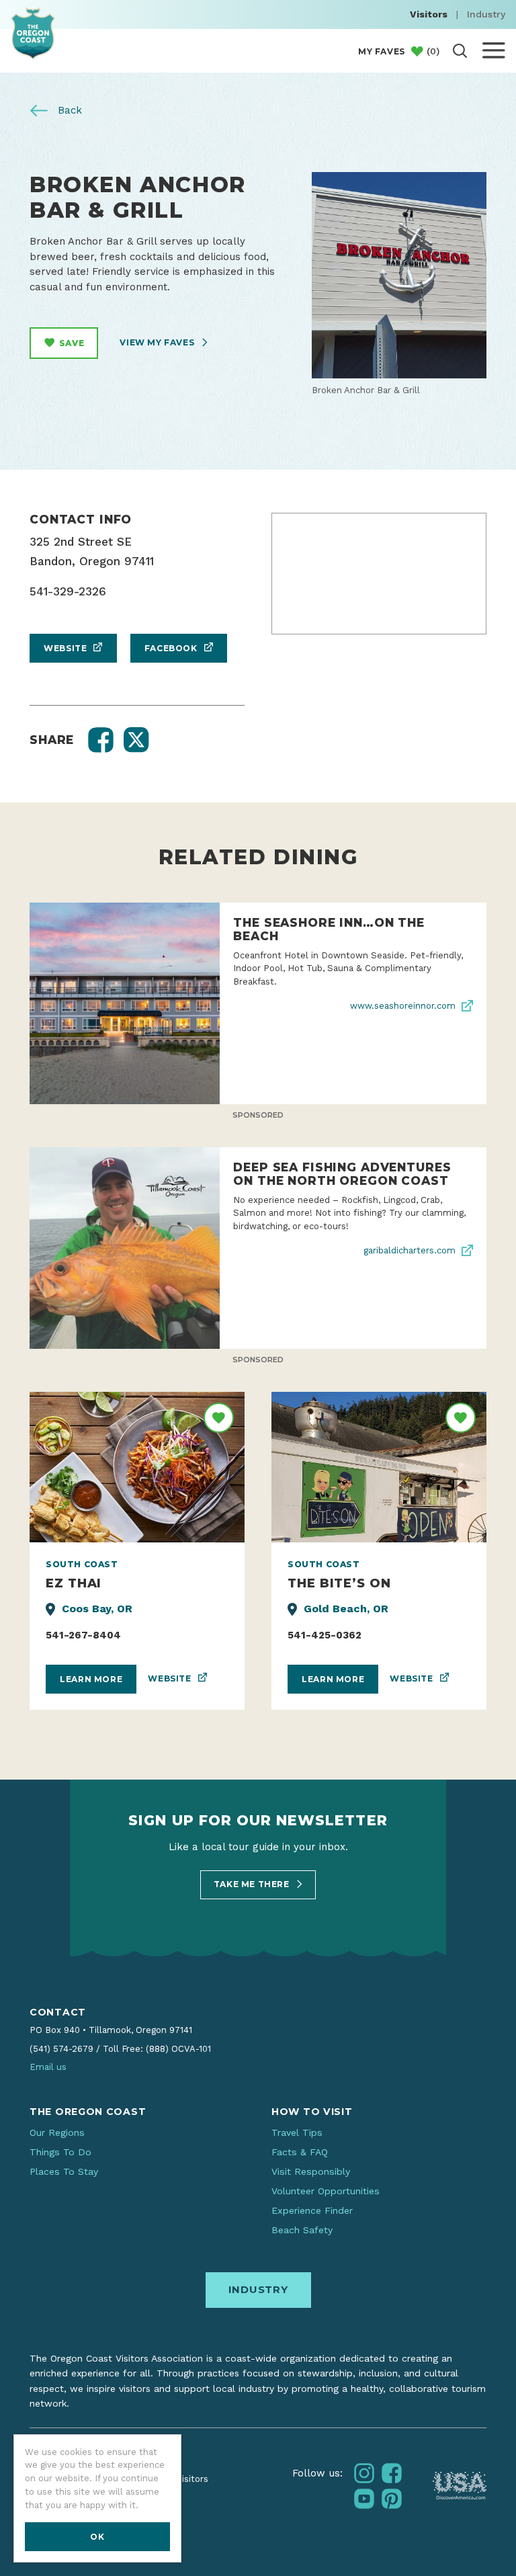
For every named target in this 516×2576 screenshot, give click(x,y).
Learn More (91, 1679)
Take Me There (253, 1884)
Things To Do (60, 2152)
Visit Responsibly (311, 2171)
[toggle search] (460, 51)
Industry (486, 14)
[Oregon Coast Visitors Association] (33, 33)
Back (68, 110)
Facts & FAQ (300, 2152)
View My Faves (158, 342)
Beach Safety (302, 2230)
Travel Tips (297, 2132)
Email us (48, 2067)
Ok (97, 2537)
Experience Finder (312, 2210)
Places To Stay (64, 2171)
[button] (101, 740)
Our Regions (57, 2132)
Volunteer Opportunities (326, 2191)
